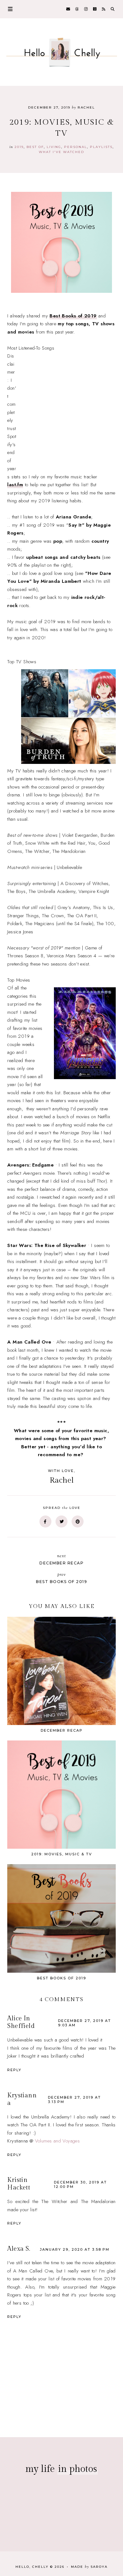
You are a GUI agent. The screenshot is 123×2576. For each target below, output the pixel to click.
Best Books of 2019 (73, 316)
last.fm (15, 485)
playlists (101, 147)
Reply (14, 2070)
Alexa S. (19, 2249)
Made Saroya (89, 2567)
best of (35, 147)
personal (76, 147)
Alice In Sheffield (21, 2022)
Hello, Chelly (32, 2567)
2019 (19, 147)
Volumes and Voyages (58, 2141)
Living (54, 147)
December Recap (61, 1559)
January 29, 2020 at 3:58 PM (75, 2249)
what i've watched (61, 152)
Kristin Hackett (19, 2184)
